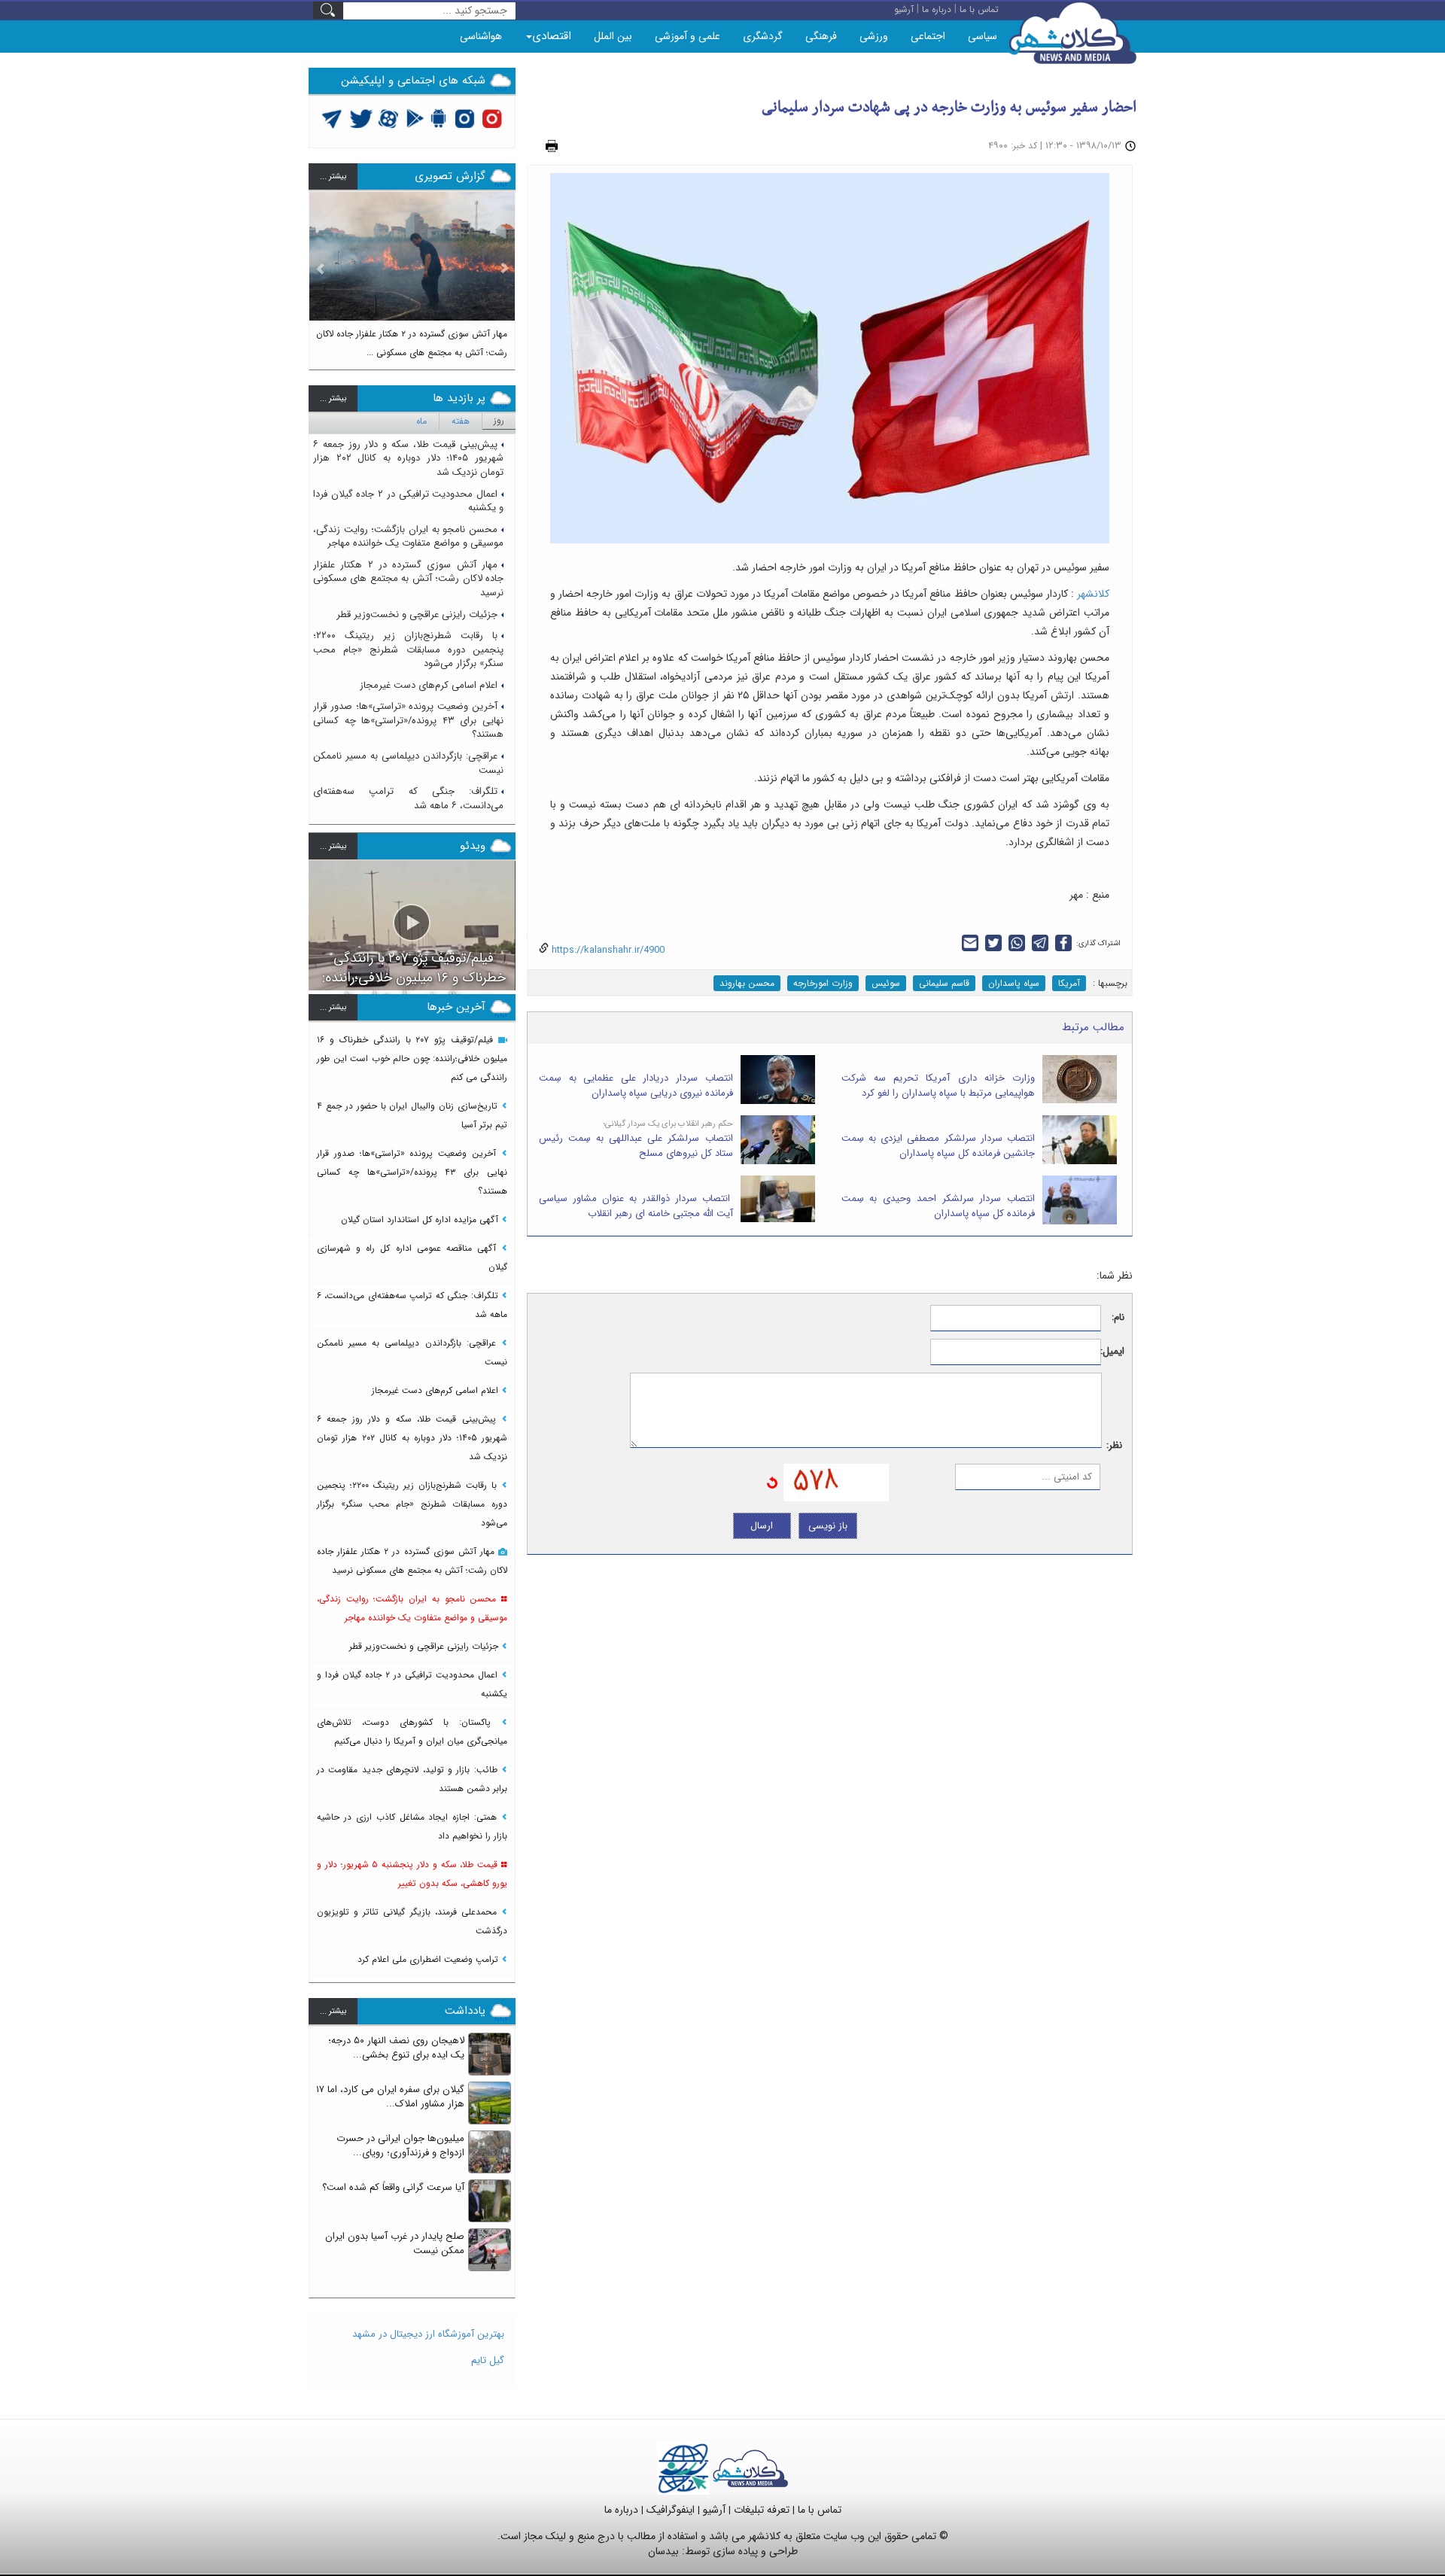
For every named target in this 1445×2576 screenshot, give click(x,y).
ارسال (762, 1526)
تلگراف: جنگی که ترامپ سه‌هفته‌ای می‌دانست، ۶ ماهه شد (408, 798)
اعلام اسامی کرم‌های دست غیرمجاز (429, 685)
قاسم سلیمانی (944, 983)
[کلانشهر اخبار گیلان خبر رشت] (750, 2468)
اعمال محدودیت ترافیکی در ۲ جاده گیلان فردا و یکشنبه (408, 501)
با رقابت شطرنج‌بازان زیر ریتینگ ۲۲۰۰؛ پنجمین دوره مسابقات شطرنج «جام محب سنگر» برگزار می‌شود (408, 649)
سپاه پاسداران (1014, 983)
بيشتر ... (333, 176)
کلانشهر (1093, 594)
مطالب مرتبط (1093, 1027)
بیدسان (663, 2551)
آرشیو (714, 2510)
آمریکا (1069, 983)
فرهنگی (821, 36)
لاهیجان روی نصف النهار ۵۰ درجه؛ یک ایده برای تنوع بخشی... (396, 2048)
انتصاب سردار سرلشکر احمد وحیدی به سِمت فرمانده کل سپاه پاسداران (938, 1206)
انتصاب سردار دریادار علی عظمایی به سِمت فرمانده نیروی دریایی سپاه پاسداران (636, 1086)
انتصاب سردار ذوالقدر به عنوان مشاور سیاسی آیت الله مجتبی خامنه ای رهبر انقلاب (636, 1206)
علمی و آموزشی (688, 36)
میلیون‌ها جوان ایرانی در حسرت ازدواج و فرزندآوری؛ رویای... (400, 2146)
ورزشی (874, 36)
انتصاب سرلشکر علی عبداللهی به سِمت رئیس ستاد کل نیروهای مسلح (636, 1146)
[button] (321, 274)
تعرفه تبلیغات (762, 2510)
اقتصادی (552, 36)
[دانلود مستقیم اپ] (439, 118)
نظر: (1114, 1446)
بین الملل (613, 36)
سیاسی (983, 36)
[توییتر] (332, 118)
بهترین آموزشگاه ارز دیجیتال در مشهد (428, 2334)
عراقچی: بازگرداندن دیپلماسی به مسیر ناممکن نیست (408, 763)
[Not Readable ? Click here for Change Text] (772, 1482)
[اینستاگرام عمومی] (492, 118)
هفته (461, 421)
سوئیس (886, 983)
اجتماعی (928, 36)
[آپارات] (389, 118)
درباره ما (621, 2510)
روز (499, 420)
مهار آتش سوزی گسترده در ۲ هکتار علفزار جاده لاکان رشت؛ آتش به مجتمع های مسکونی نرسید (408, 579)
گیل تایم (488, 2360)
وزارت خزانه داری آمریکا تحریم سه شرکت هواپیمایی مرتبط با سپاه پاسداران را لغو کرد (938, 1086)
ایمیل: (1113, 1352)
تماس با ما (820, 2510)
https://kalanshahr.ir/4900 (607, 950)
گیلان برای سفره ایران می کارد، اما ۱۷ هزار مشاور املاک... (390, 2097)
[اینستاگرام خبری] (464, 118)
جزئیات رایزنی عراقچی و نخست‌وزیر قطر (417, 614)
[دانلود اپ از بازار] (415, 118)
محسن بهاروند (747, 983)
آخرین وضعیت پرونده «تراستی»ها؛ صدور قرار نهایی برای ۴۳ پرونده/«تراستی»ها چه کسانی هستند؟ (408, 720)
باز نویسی (828, 1526)
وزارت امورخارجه (823, 983)
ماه (421, 421)
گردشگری (763, 36)
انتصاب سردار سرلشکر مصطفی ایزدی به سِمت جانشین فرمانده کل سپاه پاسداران (938, 1146)
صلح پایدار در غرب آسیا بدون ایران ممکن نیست (395, 2243)
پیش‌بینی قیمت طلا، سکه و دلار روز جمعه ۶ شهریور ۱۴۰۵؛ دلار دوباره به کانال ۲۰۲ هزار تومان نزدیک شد (408, 458)
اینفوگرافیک (671, 2510)
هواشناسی (481, 36)
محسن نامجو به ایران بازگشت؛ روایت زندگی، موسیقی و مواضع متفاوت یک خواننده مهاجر (408, 537)
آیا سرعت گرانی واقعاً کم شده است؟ (393, 2187)
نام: (1118, 1318)
